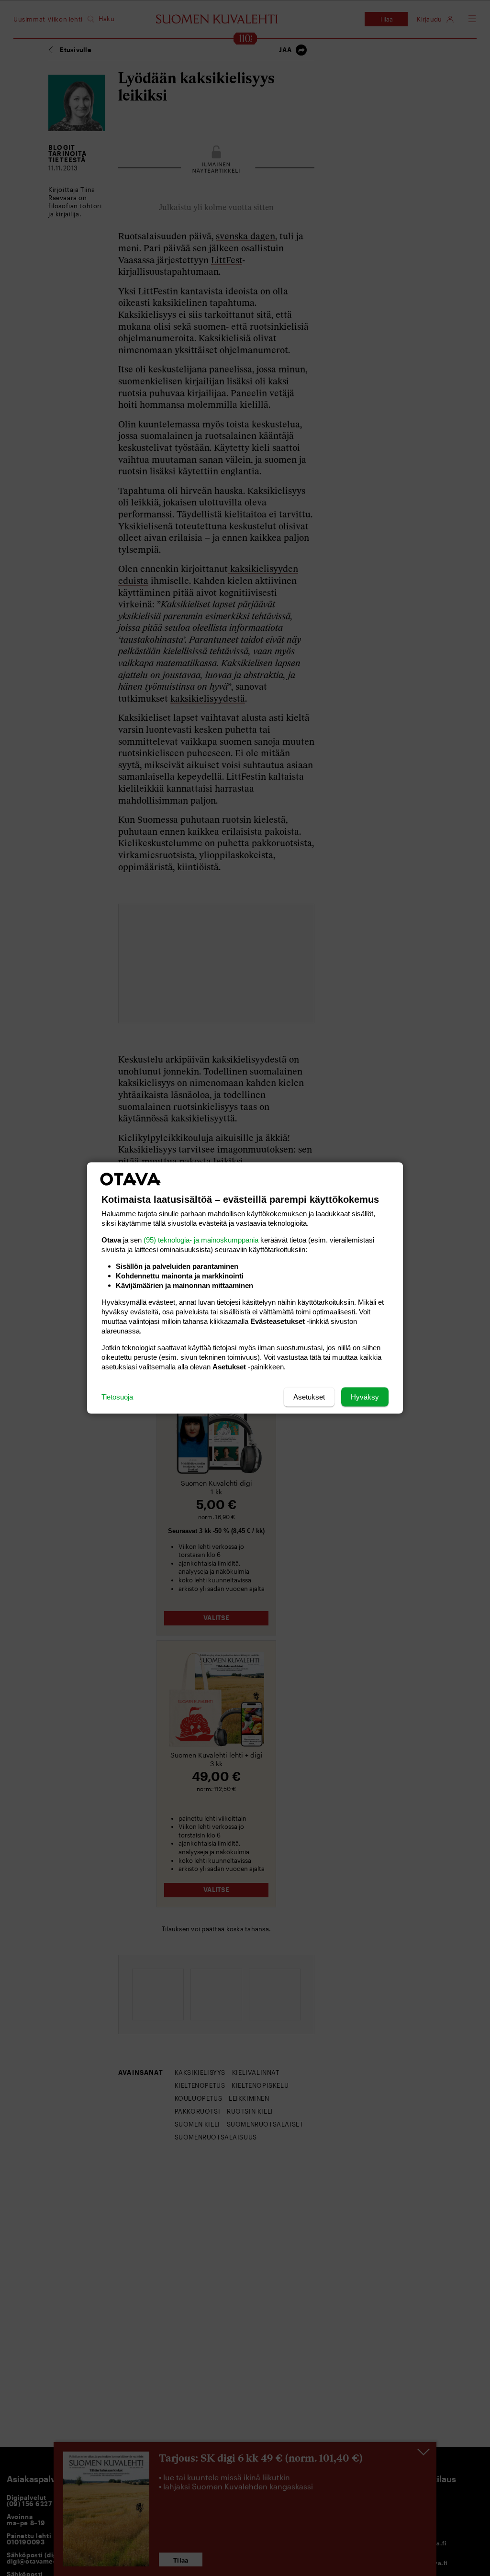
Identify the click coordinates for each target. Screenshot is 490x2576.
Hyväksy (365, 1397)
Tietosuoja (117, 1397)
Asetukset (309, 1397)
